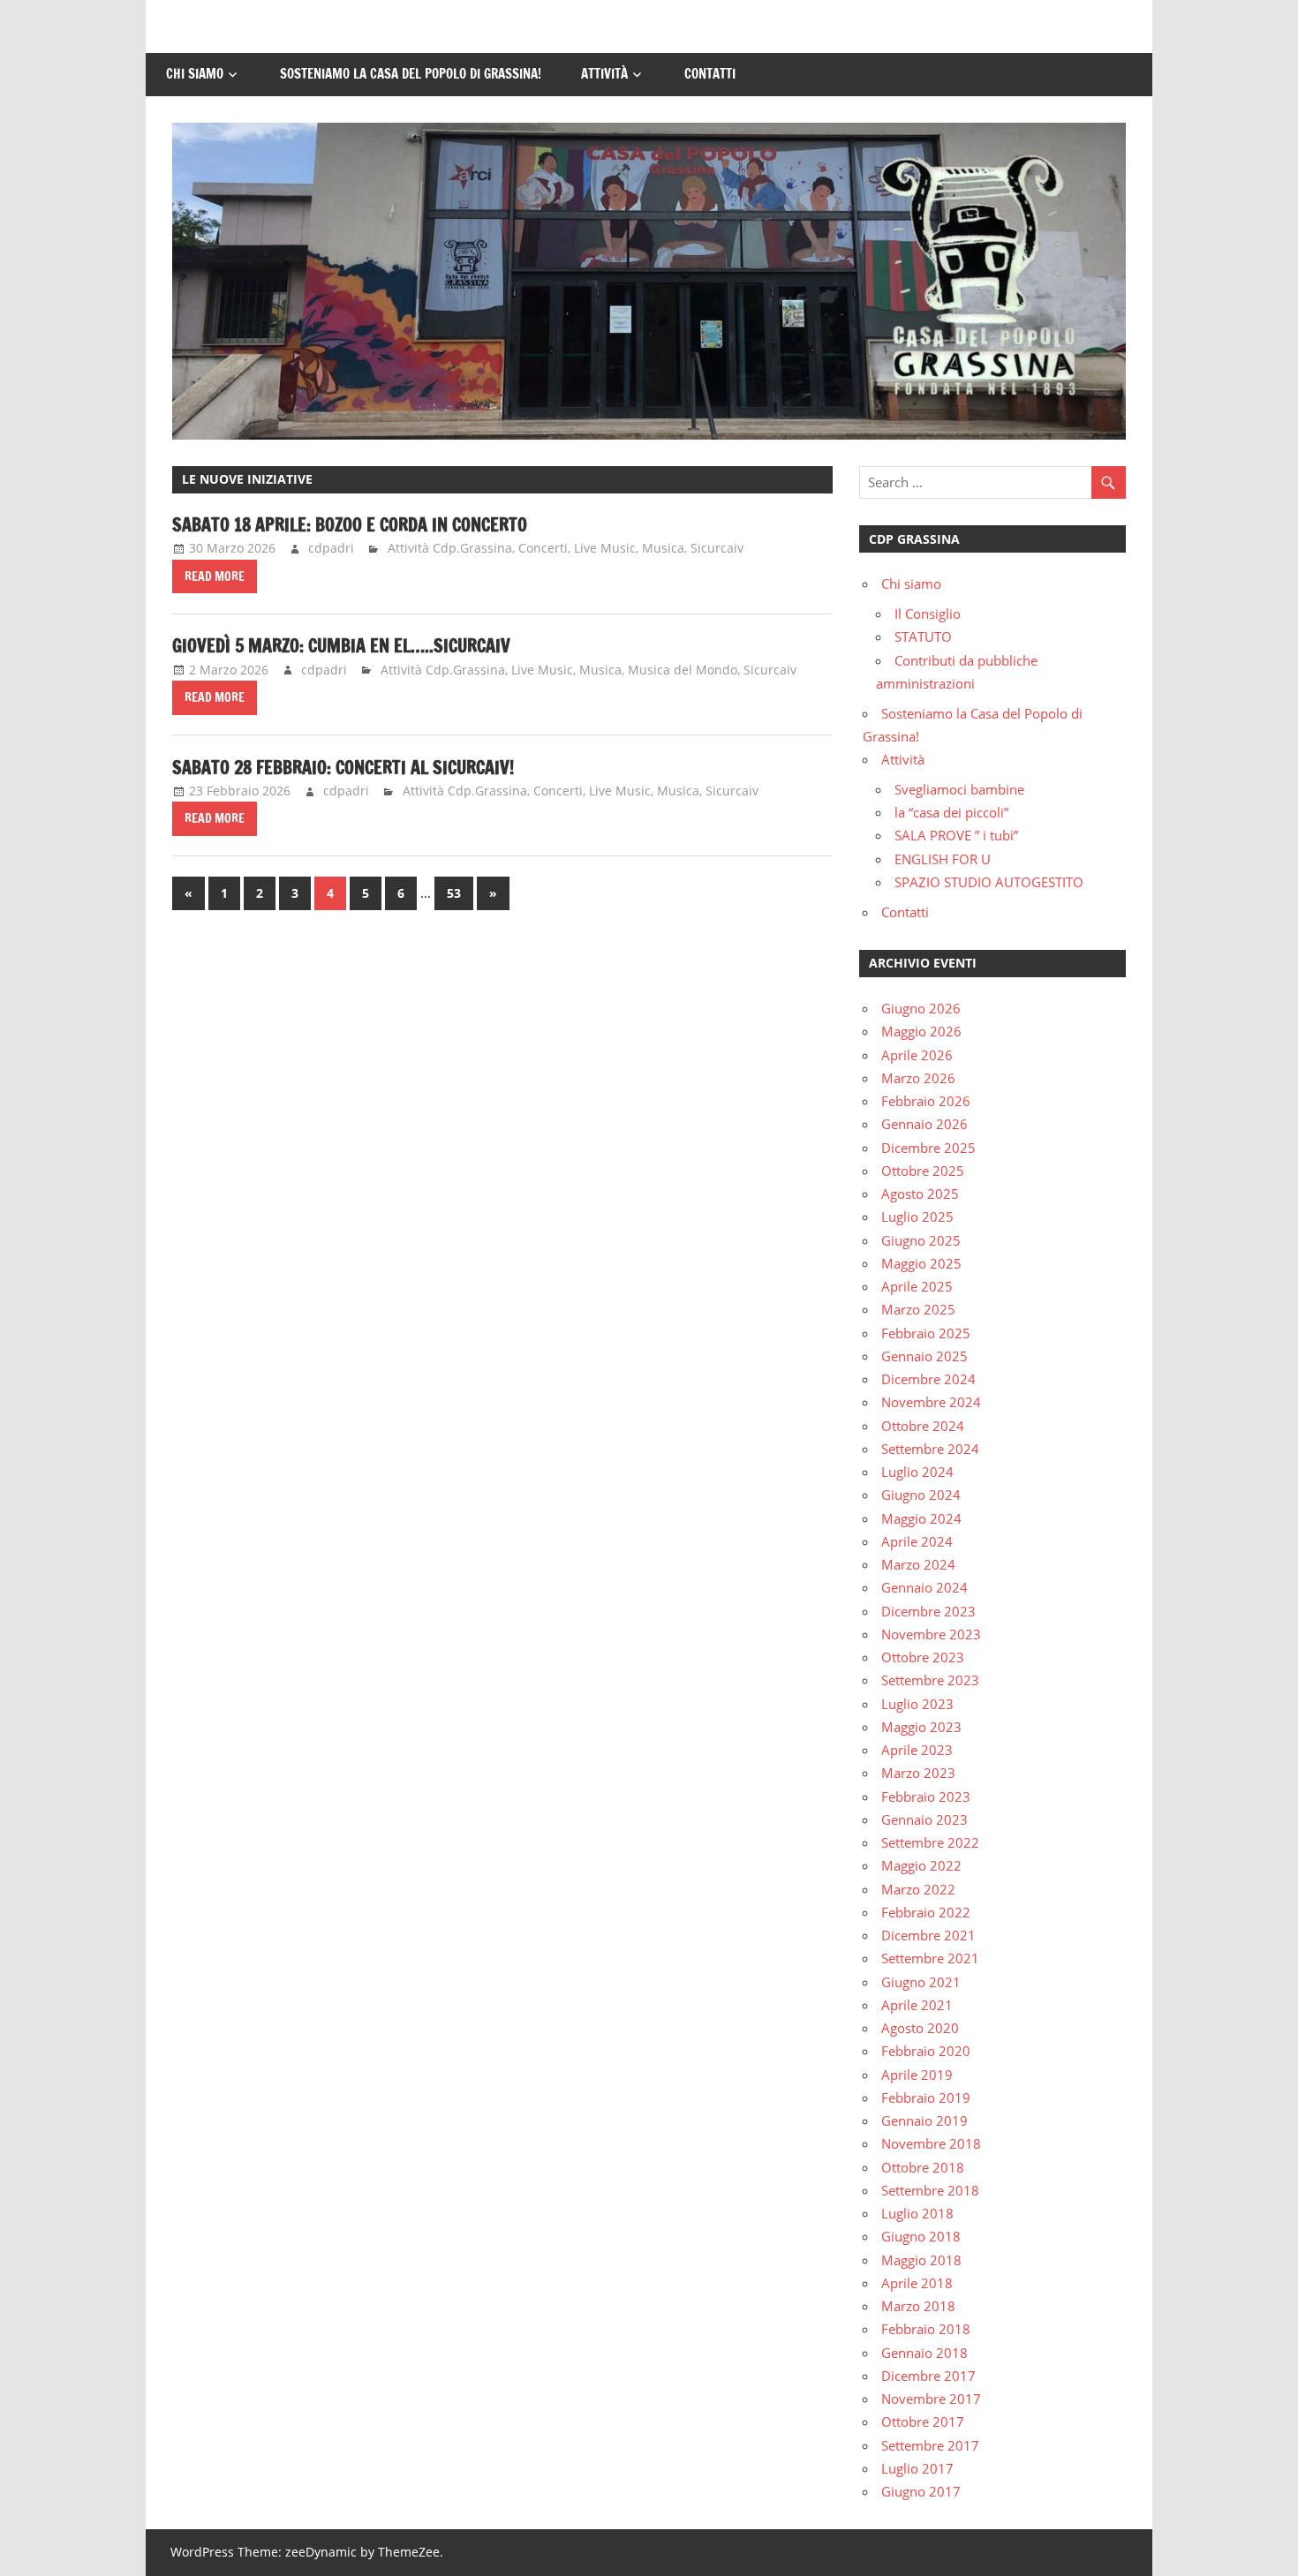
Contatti (710, 74)
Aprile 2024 (917, 1541)
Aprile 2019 (917, 2075)
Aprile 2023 (917, 1750)
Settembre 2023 (930, 1680)
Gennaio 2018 (924, 2353)
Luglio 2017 (917, 2468)
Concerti (543, 548)
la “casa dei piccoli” (951, 812)
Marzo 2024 (918, 1564)
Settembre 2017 (930, 2445)
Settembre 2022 (930, 1842)
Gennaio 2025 (924, 1356)
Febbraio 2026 (926, 1101)
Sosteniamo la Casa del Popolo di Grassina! (411, 74)
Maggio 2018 (921, 2260)
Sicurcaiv (717, 548)
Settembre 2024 (930, 1449)
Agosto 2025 (920, 1194)
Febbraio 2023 (926, 1796)
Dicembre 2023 (928, 1611)
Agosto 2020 (920, 2028)
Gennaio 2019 (924, 2120)
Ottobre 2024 (923, 1426)
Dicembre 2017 (928, 2376)
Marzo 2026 (918, 1078)
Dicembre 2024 (928, 1379)
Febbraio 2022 (926, 1912)
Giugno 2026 (921, 1008)
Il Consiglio (928, 614)
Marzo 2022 (918, 1889)
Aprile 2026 (917, 1055)
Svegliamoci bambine (959, 789)
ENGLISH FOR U (943, 859)
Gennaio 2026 (924, 1124)
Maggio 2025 (921, 1263)
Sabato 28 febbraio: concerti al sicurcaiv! (343, 768)
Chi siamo (195, 74)
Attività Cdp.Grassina (450, 548)
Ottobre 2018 (923, 2167)
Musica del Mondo (683, 670)
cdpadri (331, 548)
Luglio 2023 (917, 1704)
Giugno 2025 (921, 1240)
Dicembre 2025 (928, 1148)
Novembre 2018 (931, 2143)
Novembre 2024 (931, 1402)
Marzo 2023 (918, 1773)
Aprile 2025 (917, 1286)
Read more (215, 576)
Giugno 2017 (921, 2491)
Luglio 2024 (917, 1472)
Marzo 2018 (918, 2306)
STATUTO (923, 636)
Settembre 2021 (930, 1958)
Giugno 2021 (921, 1982)
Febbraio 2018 (926, 2329)
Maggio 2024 (921, 1518)
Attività (604, 74)
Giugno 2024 (921, 1495)
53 (454, 893)
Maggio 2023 (921, 1727)
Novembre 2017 (931, 2399)
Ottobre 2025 (923, 1171)
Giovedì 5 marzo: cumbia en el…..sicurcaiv (341, 646)
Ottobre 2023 (923, 1657)
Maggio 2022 (921, 1865)
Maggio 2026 (921, 1031)
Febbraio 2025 (926, 1333)
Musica (663, 548)
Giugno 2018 (921, 2236)
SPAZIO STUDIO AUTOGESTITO (989, 882)
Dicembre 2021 (928, 1935)
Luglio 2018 (917, 2213)
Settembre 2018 (930, 2190)
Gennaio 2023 (924, 1819)
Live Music (605, 548)
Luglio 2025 (917, 1216)
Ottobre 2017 (923, 2422)
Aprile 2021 (917, 2005)
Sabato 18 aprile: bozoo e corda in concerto (350, 525)
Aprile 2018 (917, 2283)
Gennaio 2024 (924, 1587)
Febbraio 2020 (926, 2051)
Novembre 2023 (931, 1634)
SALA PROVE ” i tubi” (956, 835)
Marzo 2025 (918, 1309)
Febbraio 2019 (926, 2098)
